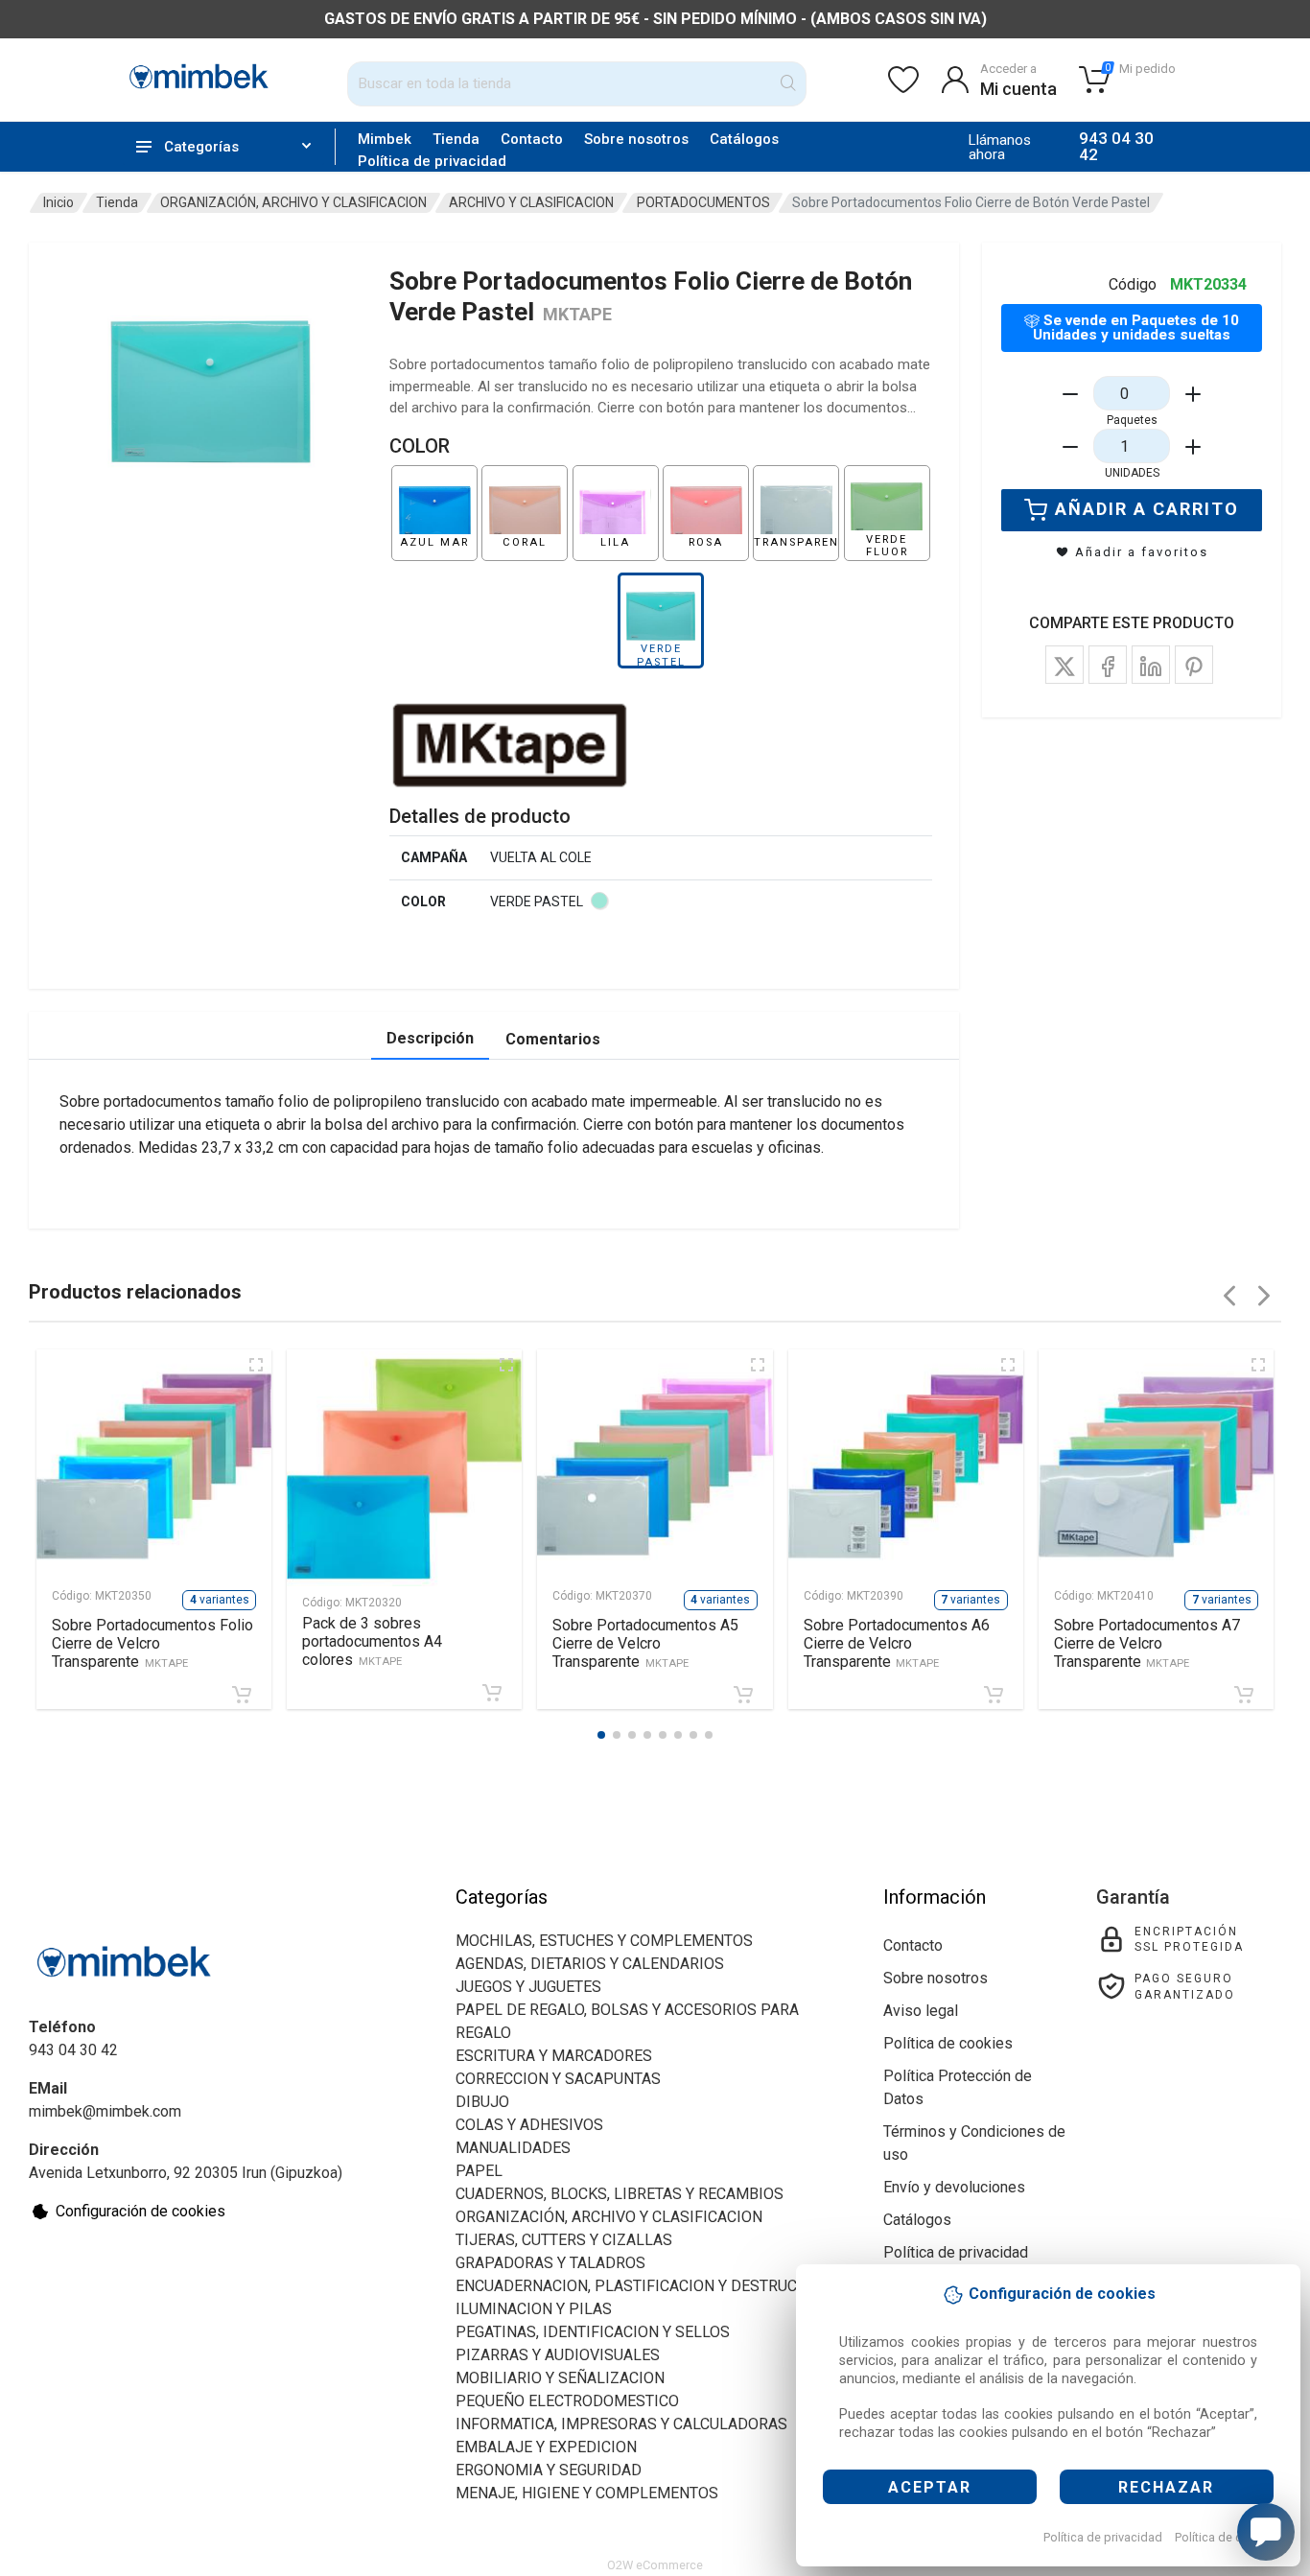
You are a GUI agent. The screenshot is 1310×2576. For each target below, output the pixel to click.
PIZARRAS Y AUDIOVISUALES (558, 2355)
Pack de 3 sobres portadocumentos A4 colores (372, 1641)
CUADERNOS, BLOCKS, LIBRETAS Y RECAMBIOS (620, 2194)
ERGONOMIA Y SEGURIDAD (549, 2470)
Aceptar (930, 2487)
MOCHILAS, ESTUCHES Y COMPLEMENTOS (604, 1941)
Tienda (456, 139)
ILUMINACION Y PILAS (534, 2309)
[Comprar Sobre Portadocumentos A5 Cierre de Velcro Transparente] (743, 1695)
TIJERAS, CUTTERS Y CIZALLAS (564, 2240)
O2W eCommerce (655, 2565)
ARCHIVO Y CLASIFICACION (531, 202)
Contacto (532, 139)
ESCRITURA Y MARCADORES (554, 2056)
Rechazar (1166, 2487)
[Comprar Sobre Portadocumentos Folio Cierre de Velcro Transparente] (242, 1695)
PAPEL (479, 2171)
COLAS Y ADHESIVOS (529, 2125)
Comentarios (553, 1039)
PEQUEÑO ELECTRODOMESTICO (567, 2401)
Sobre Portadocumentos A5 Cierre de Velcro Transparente (645, 1643)
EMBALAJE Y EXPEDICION (546, 2447)
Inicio (58, 202)
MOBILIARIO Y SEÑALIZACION (560, 2378)
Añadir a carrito (1147, 509)
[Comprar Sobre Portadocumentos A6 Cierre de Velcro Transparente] (994, 1695)
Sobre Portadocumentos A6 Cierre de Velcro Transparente (897, 1643)
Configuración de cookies (140, 2211)
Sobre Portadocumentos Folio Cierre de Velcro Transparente (152, 1643)
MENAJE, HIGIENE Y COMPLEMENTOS (587, 2493)
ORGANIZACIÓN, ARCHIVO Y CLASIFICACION (293, 202)
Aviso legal (921, 2011)
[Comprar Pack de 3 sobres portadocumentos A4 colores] (492, 1693)
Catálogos (744, 139)
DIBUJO (482, 2102)
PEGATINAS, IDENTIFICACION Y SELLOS (593, 2332)
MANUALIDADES (513, 2148)
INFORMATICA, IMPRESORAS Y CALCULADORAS (621, 2424)
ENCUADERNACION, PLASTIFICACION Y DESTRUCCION (644, 2286)
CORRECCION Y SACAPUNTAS (558, 2079)
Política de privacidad (1103, 2537)
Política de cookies (1227, 2537)
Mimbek (385, 139)
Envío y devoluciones (954, 2187)
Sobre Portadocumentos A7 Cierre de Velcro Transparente (1147, 1643)
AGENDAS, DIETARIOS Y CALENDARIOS (590, 1964)
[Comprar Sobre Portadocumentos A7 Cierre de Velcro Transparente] (1244, 1695)
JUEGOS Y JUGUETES (528, 1987)
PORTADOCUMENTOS (703, 202)
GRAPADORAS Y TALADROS (550, 2263)
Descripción (430, 1038)
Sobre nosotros (636, 139)
